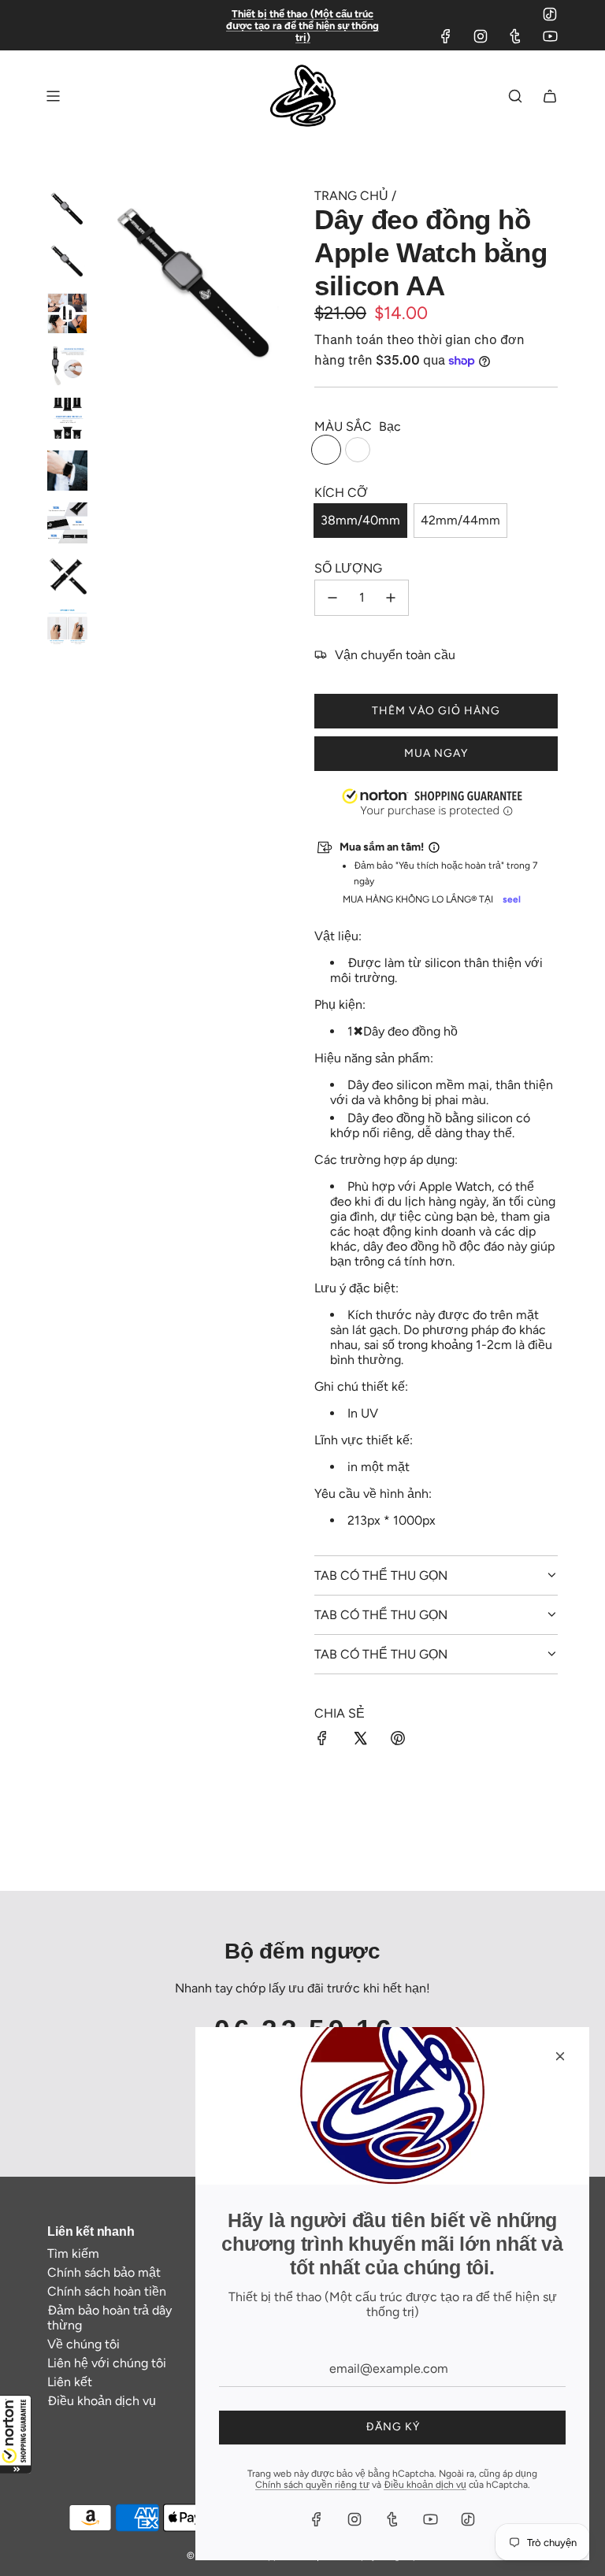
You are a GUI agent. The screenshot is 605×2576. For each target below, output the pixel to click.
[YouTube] (550, 36)
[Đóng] (560, 2056)
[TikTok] (550, 14)
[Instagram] (481, 36)
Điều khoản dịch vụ (425, 2485)
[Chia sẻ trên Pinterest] (398, 1740)
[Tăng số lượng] (391, 598)
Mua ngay (436, 753)
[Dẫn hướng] (53, 96)
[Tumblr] (515, 36)
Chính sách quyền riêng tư (312, 2485)
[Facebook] (446, 36)
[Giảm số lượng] (332, 598)
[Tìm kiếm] (515, 96)
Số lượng (348, 568)
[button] (16, 2434)
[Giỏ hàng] (550, 96)
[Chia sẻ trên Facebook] (322, 1740)
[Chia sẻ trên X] (360, 1740)
